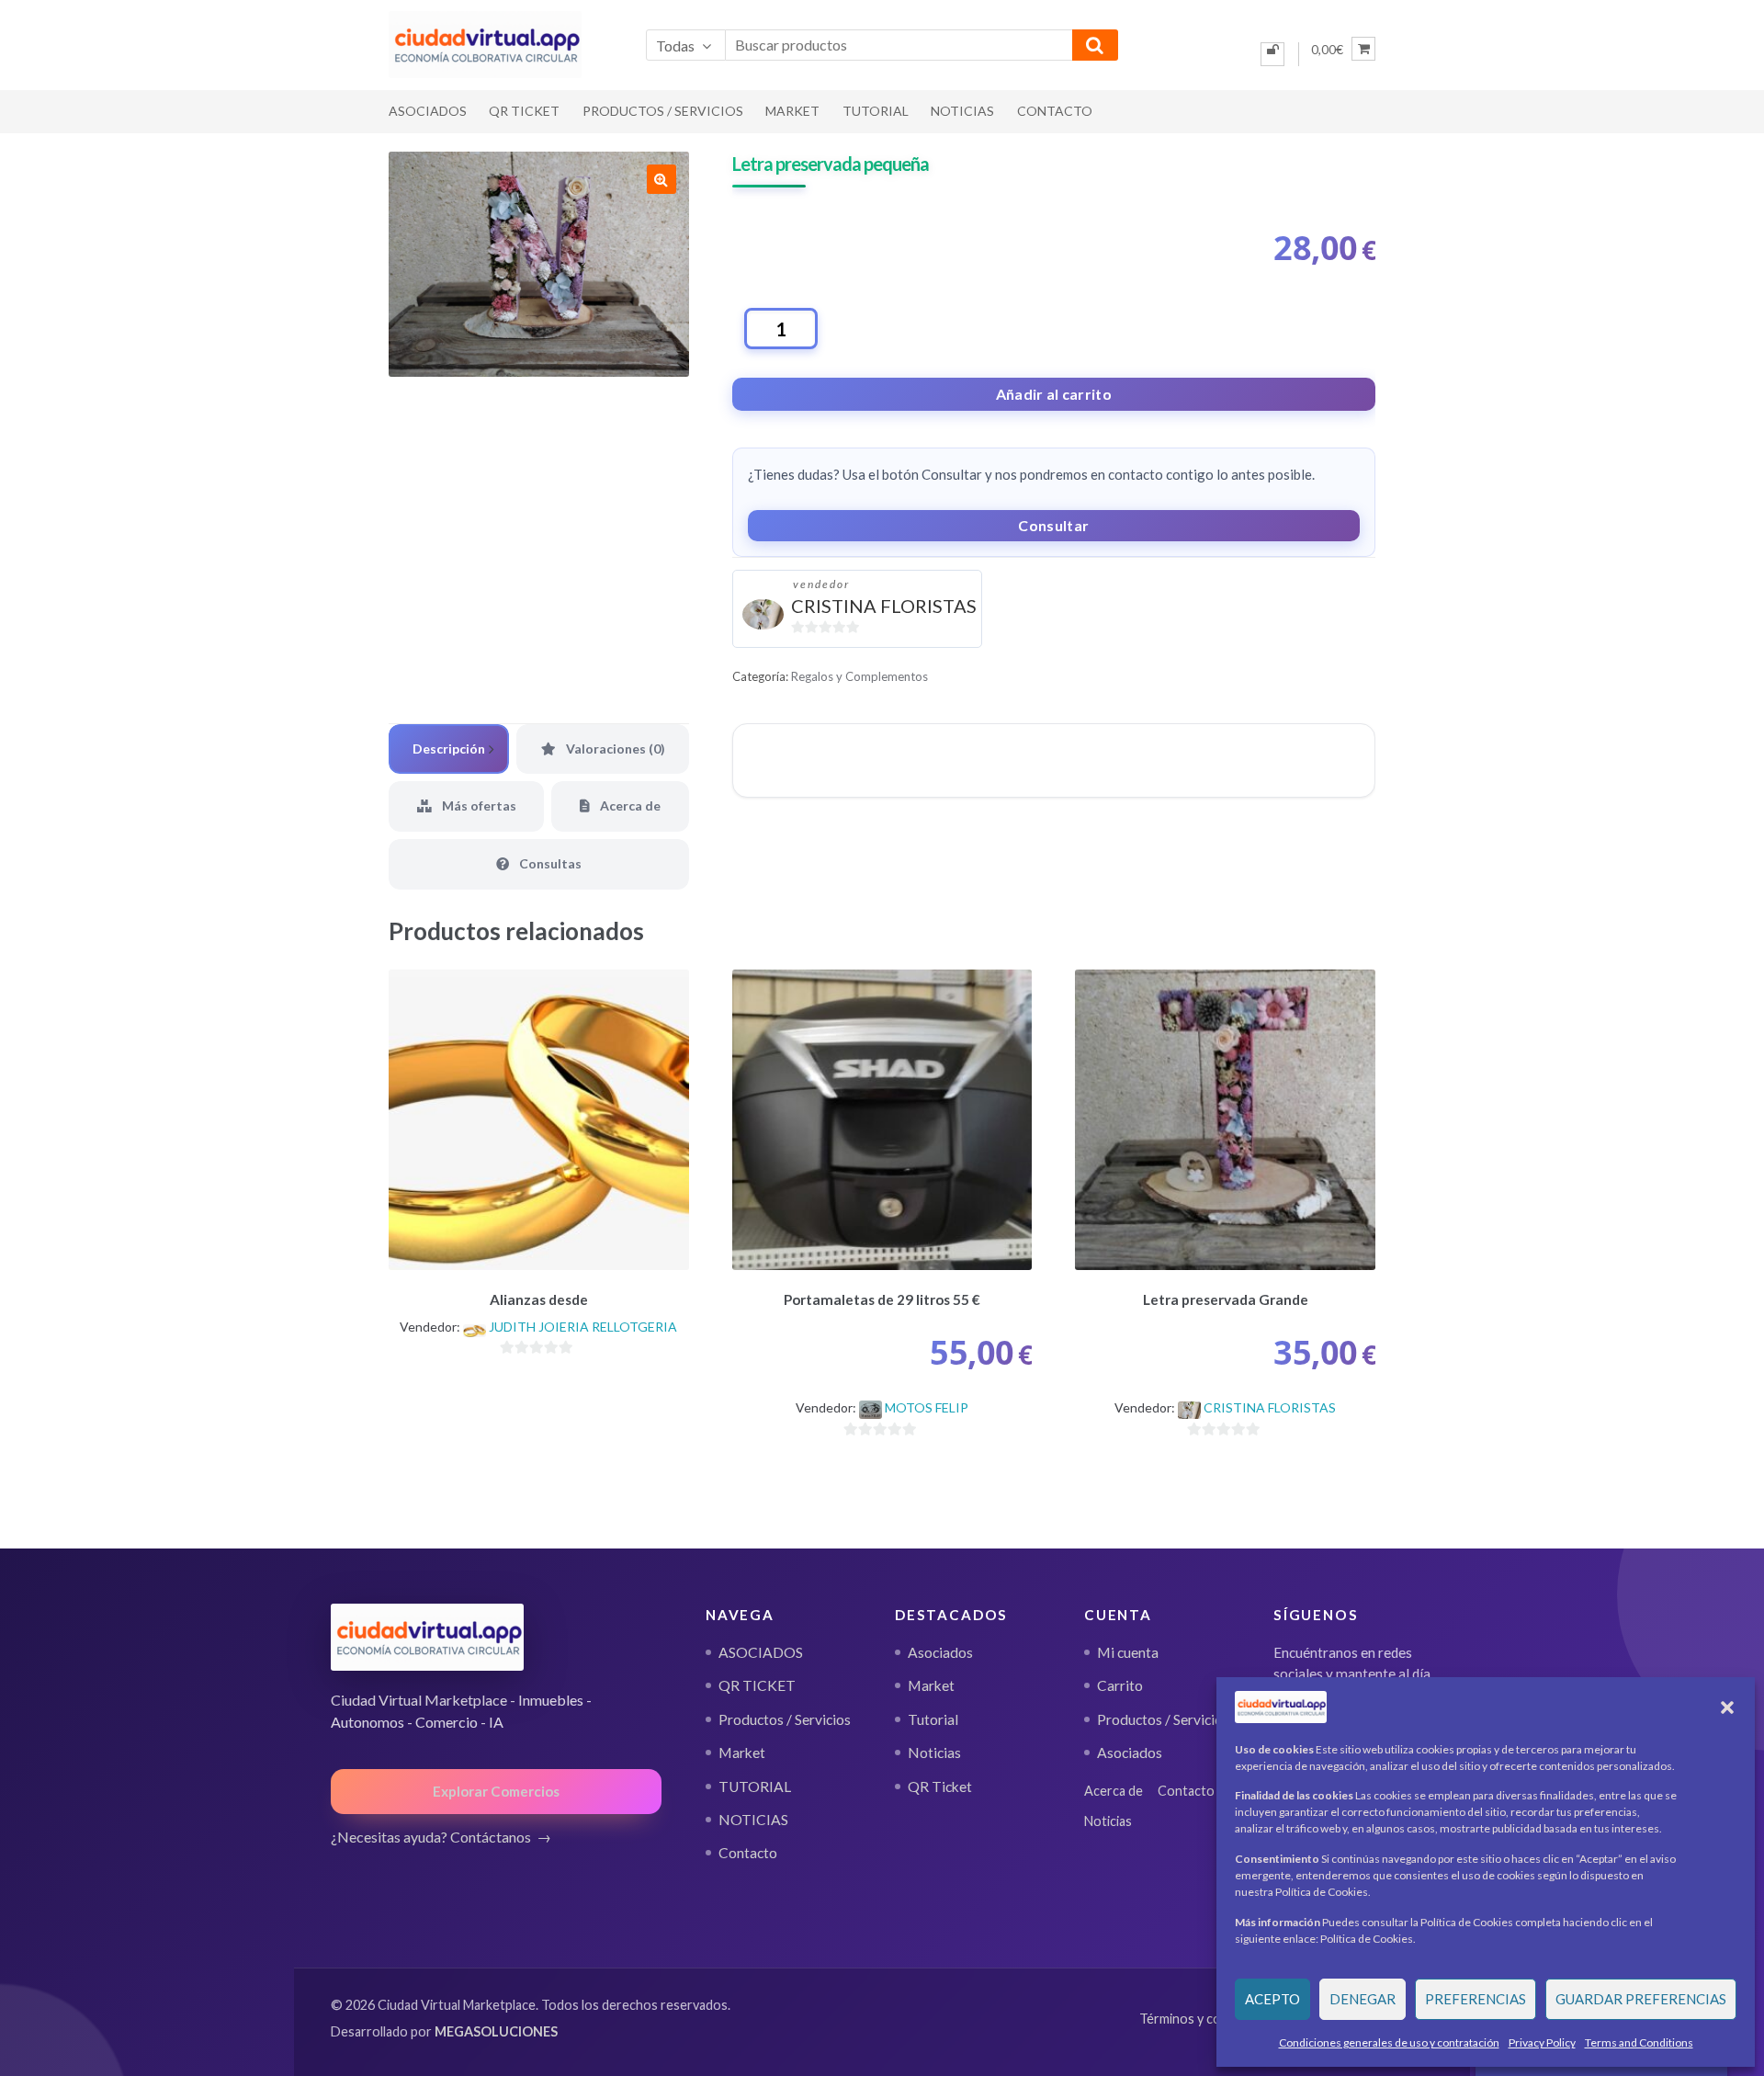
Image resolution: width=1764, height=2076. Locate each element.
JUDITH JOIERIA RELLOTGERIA (583, 1327)
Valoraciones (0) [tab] (614, 749)
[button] (1727, 1707)
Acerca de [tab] (629, 805)
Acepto (1272, 1999)
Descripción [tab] (449, 749)
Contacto (1055, 111)
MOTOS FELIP (927, 1407)
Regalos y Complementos (859, 676)
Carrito (1120, 1685)
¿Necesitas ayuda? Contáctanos (431, 1837)
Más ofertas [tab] (478, 805)
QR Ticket (940, 1787)
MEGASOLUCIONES (496, 2031)
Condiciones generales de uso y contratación (1389, 2042)
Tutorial (933, 1719)
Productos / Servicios (663, 111)
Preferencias (1476, 1999)
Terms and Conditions (1639, 2042)
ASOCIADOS (428, 111)
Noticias (934, 1753)
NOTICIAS (962, 111)
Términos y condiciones (1208, 2019)
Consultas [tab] (549, 863)
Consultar (1053, 525)
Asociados (940, 1652)
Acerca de (1114, 1791)
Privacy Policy (1542, 2042)
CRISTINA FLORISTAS (884, 606)
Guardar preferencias (1641, 1999)
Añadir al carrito (1054, 394)
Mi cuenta (1128, 1652)
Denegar (1363, 1999)
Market (792, 111)
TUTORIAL (876, 111)
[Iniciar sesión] (1272, 54)
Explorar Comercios (496, 1791)
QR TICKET (524, 111)
